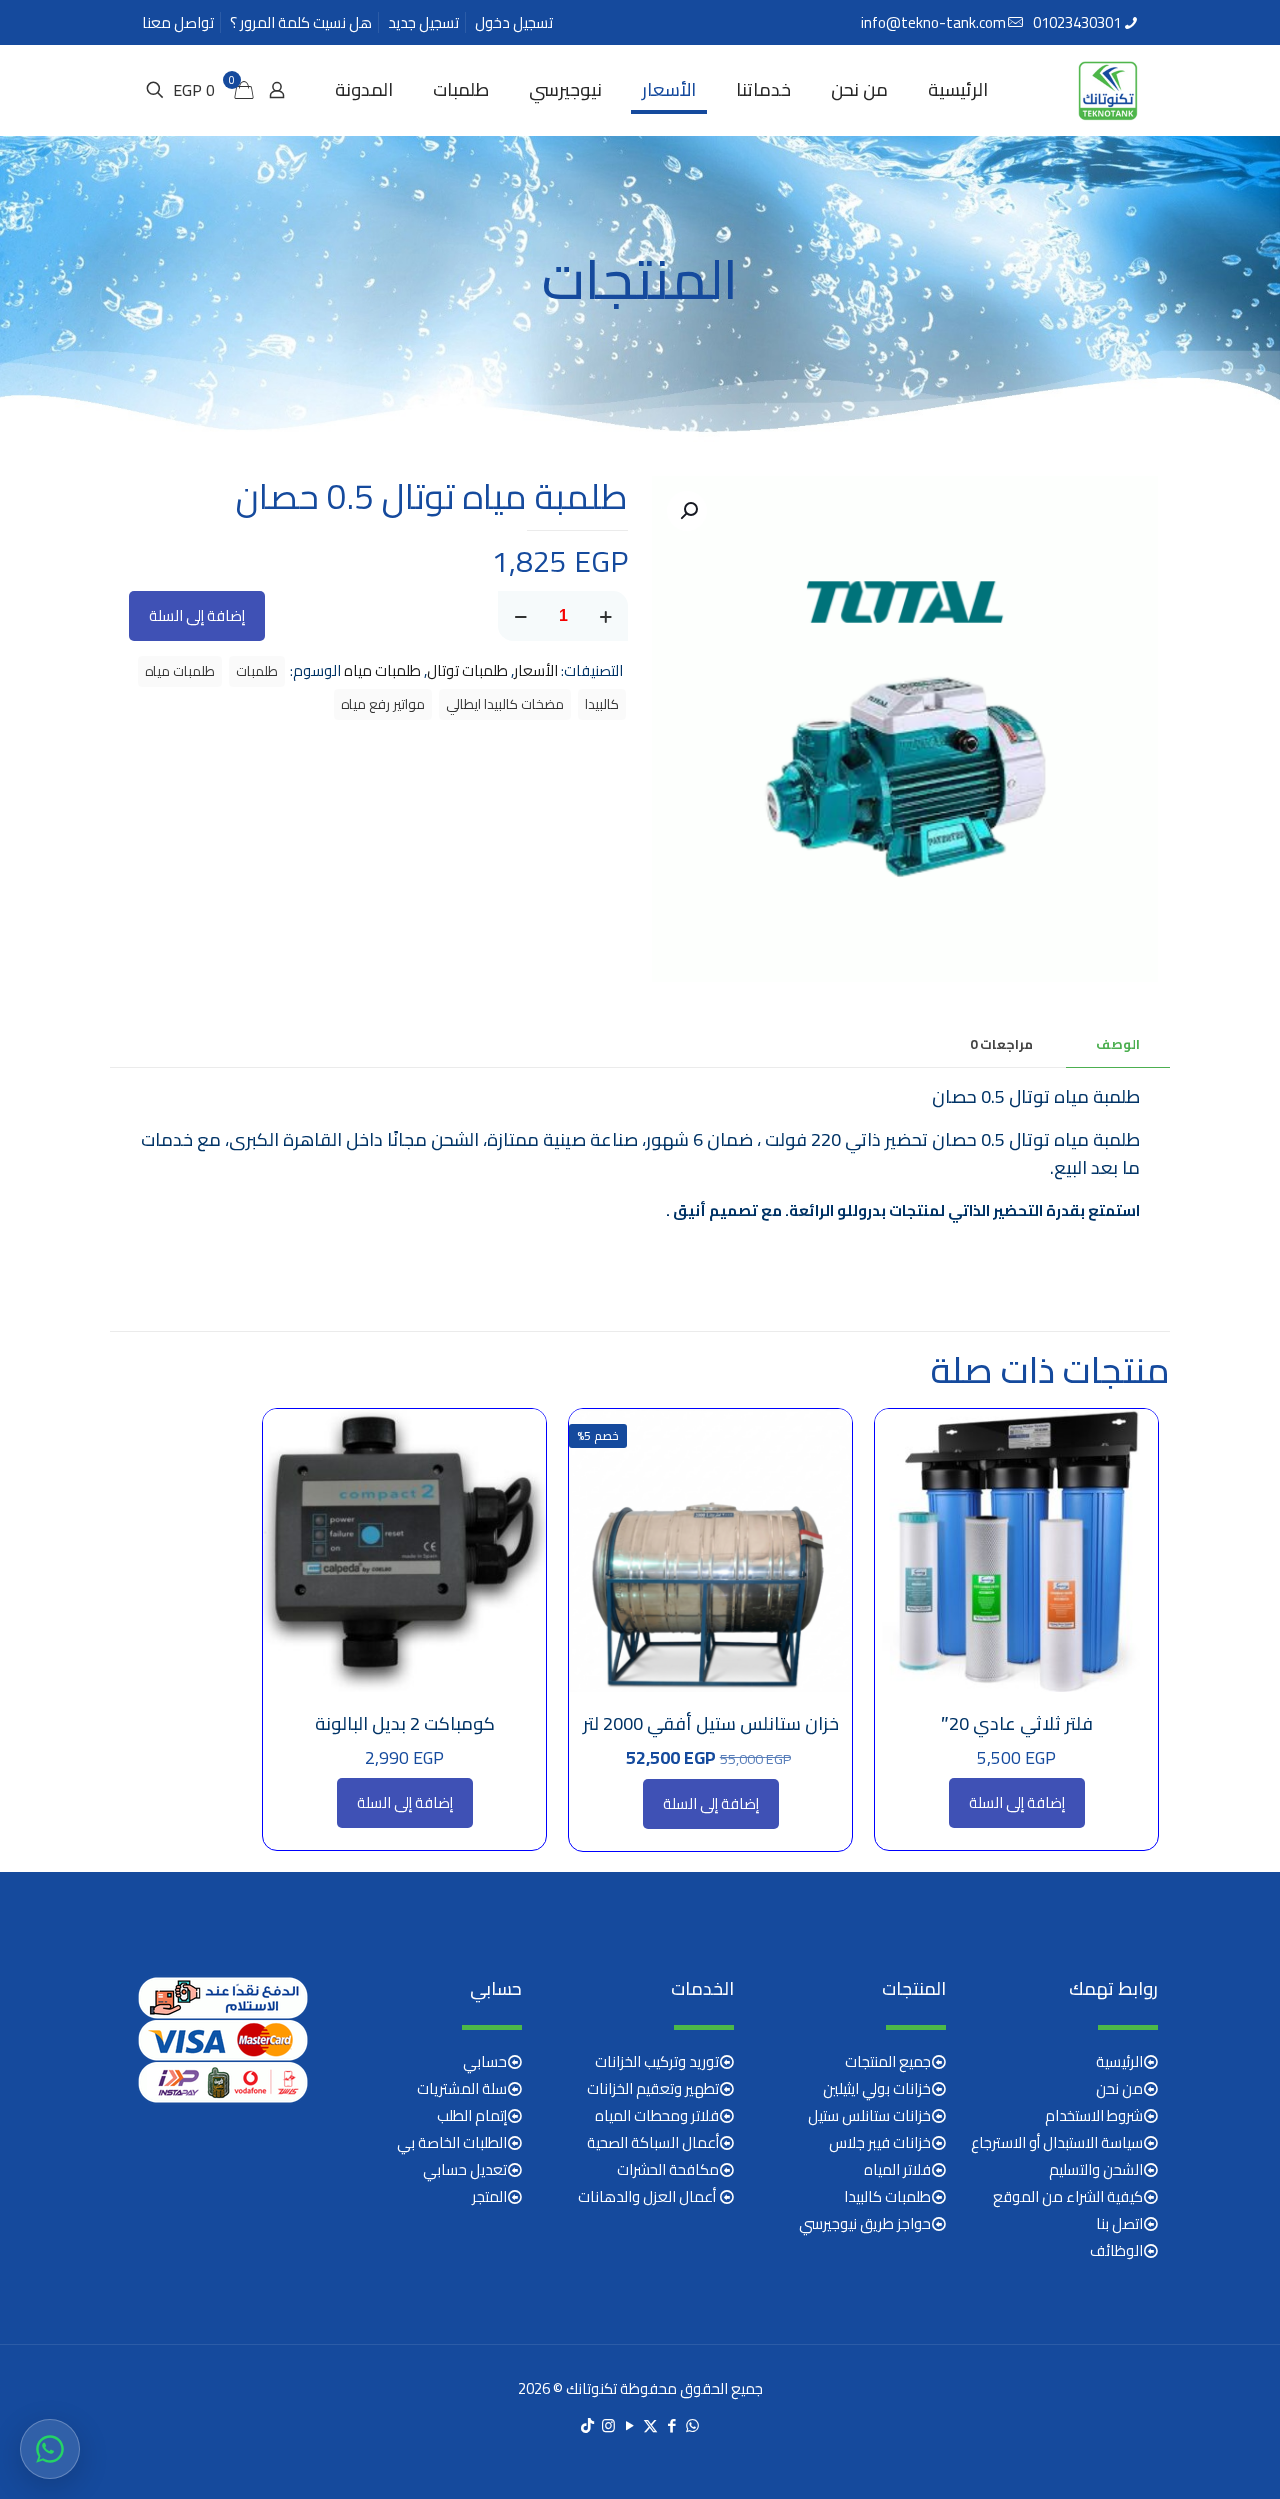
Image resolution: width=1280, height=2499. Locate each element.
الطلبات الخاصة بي (452, 2142)
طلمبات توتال (467, 670)
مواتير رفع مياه (383, 704)
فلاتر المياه (897, 2169)
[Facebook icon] (671, 2425)
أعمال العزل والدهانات (648, 2196)
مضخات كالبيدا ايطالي (505, 704)
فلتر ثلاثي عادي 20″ (1017, 1723)
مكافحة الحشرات (668, 2169)
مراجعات (1001, 1044)
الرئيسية (1119, 2061)
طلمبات (257, 671)
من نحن (1119, 2088)
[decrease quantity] (520, 616)
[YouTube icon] (629, 2425)
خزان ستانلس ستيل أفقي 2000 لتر (711, 1723)
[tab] (1118, 1044)
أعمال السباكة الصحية (653, 2142)
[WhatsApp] (50, 2449)
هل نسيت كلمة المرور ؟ (301, 22)
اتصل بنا (1119, 2223)
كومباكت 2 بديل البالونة (405, 1723)
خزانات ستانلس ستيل (869, 2115)
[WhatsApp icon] (692, 2425)
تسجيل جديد (423, 22)
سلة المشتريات (462, 2088)
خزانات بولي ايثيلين (877, 2088)
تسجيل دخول (514, 22)
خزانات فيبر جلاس (880, 2142)
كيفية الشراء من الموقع (1068, 2196)
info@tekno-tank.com (933, 22)
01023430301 (1077, 22)
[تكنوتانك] (1108, 90)
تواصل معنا (178, 22)
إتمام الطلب (472, 2115)
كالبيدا (602, 704)
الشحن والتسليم (1096, 2169)
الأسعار (536, 670)
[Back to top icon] (1184, 2458)
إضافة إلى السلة (197, 615)
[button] (687, 511)
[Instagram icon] (608, 2425)
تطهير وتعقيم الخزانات (653, 2088)
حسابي (485, 2061)
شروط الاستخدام (1094, 2115)
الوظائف (1116, 2250)
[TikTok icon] (587, 2425)
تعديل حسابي (465, 2169)
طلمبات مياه (382, 670)
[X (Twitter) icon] (650, 2425)
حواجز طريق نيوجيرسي (865, 2223)
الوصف (1118, 1044)
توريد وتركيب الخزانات (657, 2061)
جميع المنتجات (888, 2061)
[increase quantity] (605, 616)
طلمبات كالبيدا (887, 2196)
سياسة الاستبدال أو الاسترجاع (1057, 2142)
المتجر (489, 2196)
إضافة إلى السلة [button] (1017, 1802)
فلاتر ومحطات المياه (657, 2115)
